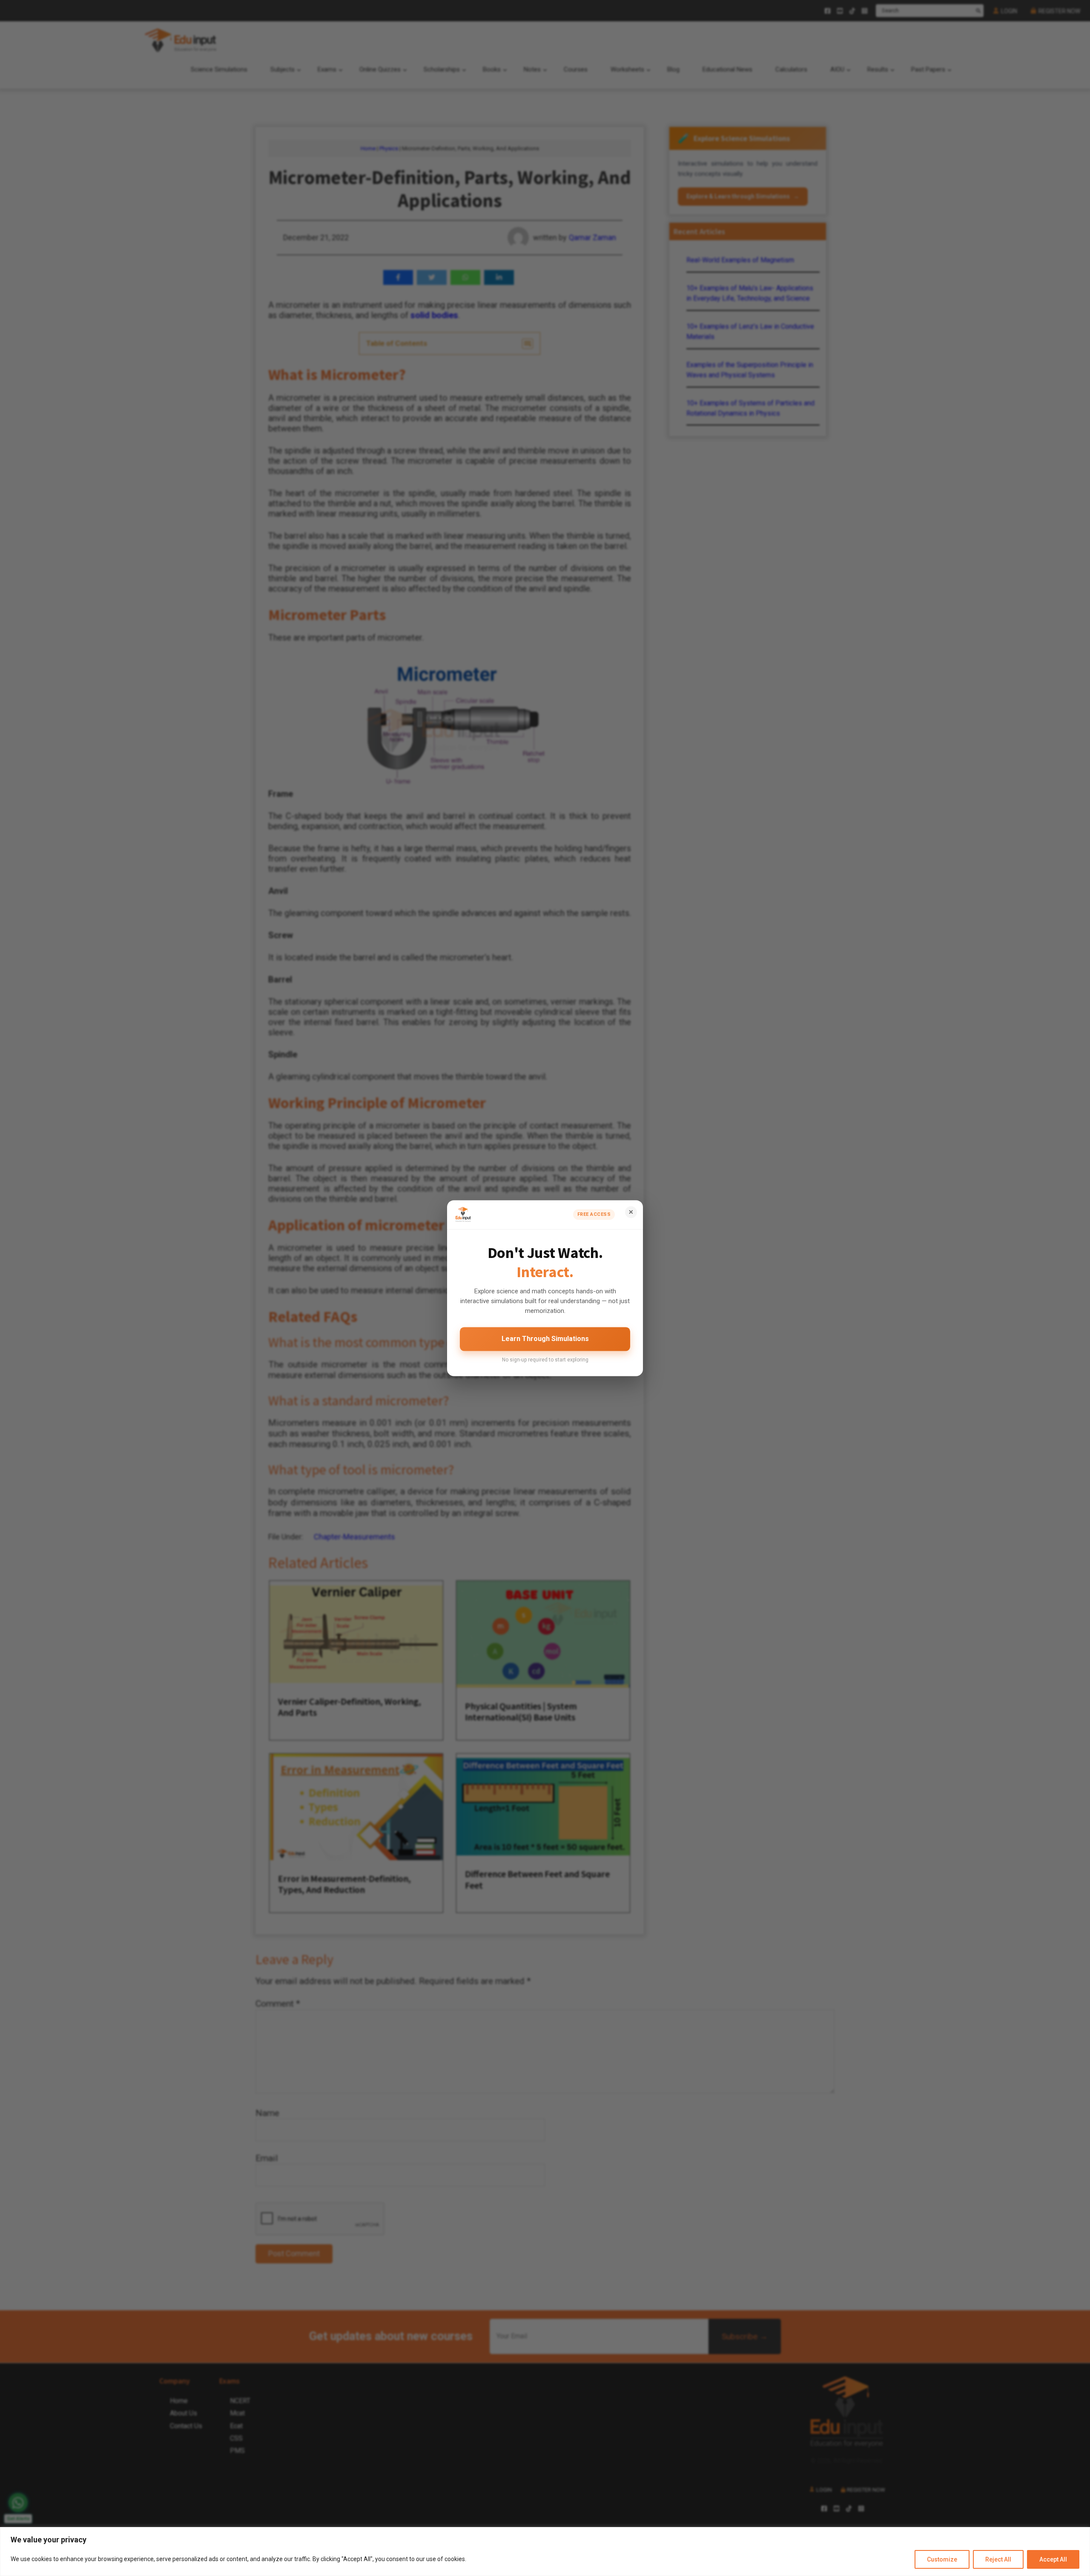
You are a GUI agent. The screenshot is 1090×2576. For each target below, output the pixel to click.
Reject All (998, 2559)
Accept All (1053, 2559)
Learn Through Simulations (545, 1339)
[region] (545, 2552)
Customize (942, 2559)
